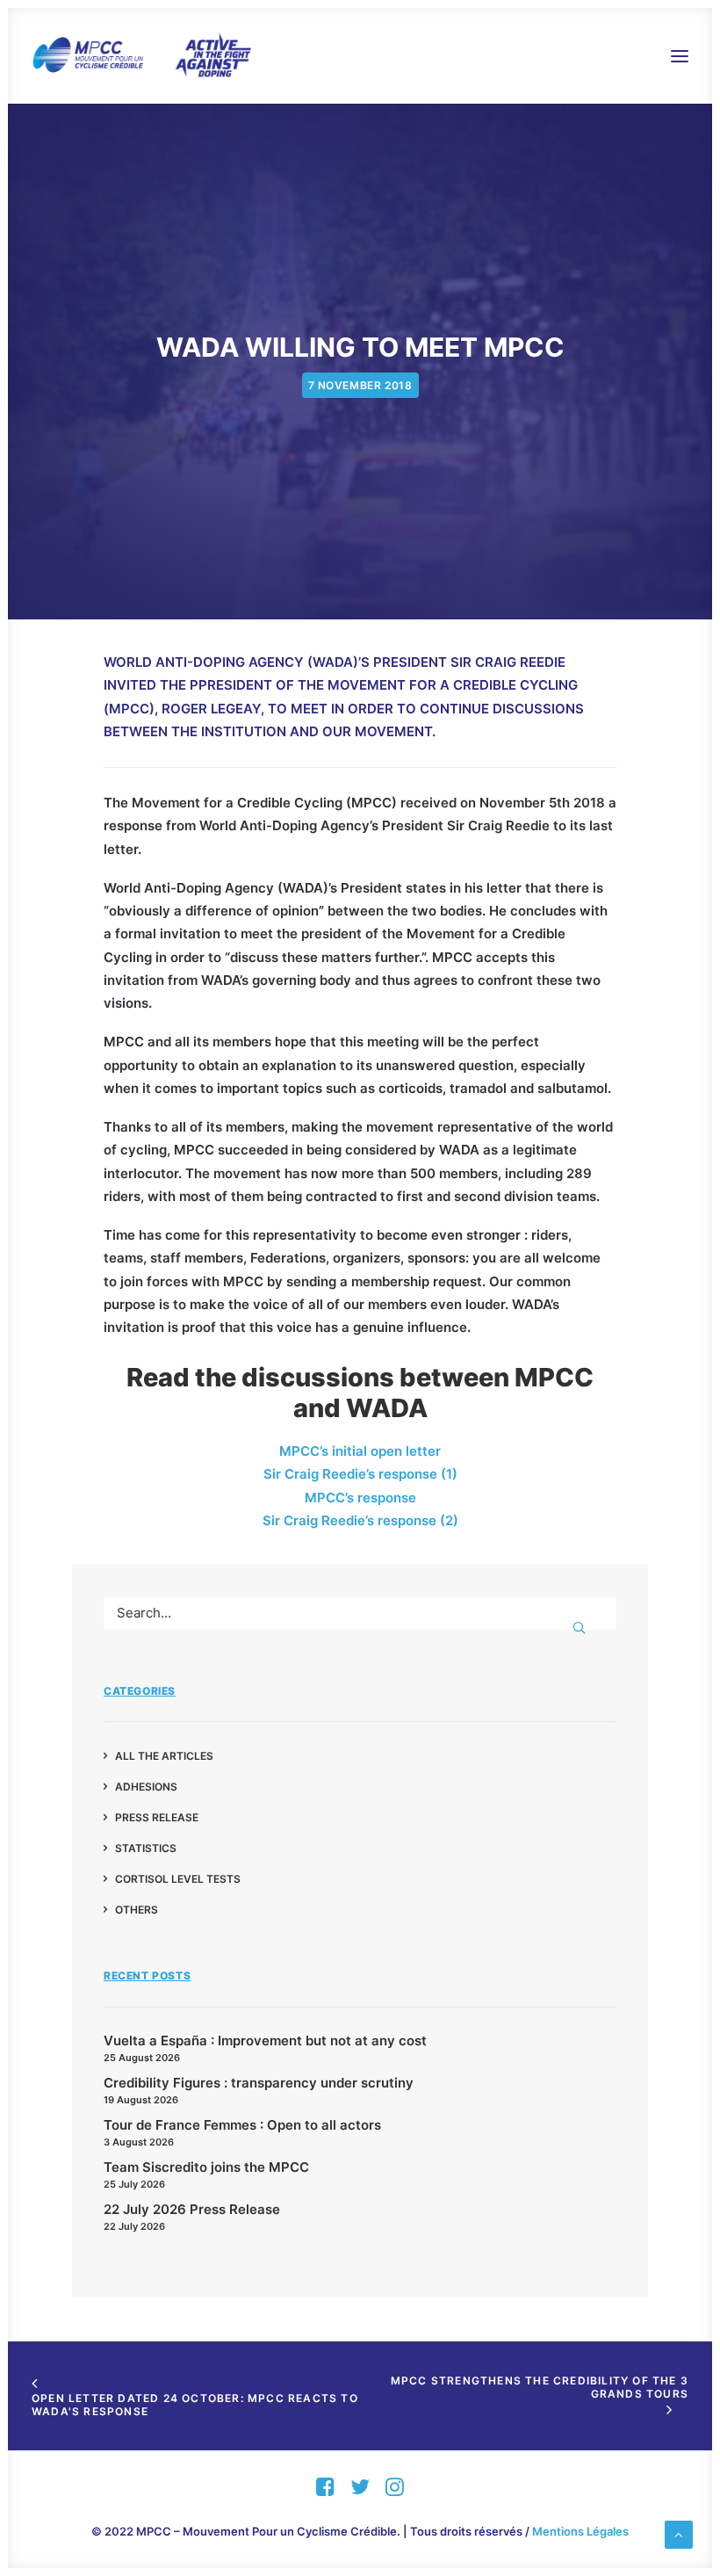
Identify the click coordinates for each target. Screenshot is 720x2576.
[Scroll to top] (679, 2533)
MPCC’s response (360, 1498)
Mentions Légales (580, 2531)
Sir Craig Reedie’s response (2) (360, 1520)
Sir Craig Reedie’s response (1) (360, 1474)
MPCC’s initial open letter (360, 1451)
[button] (680, 56)
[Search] (360, 1613)
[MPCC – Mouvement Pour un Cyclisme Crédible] (141, 56)
